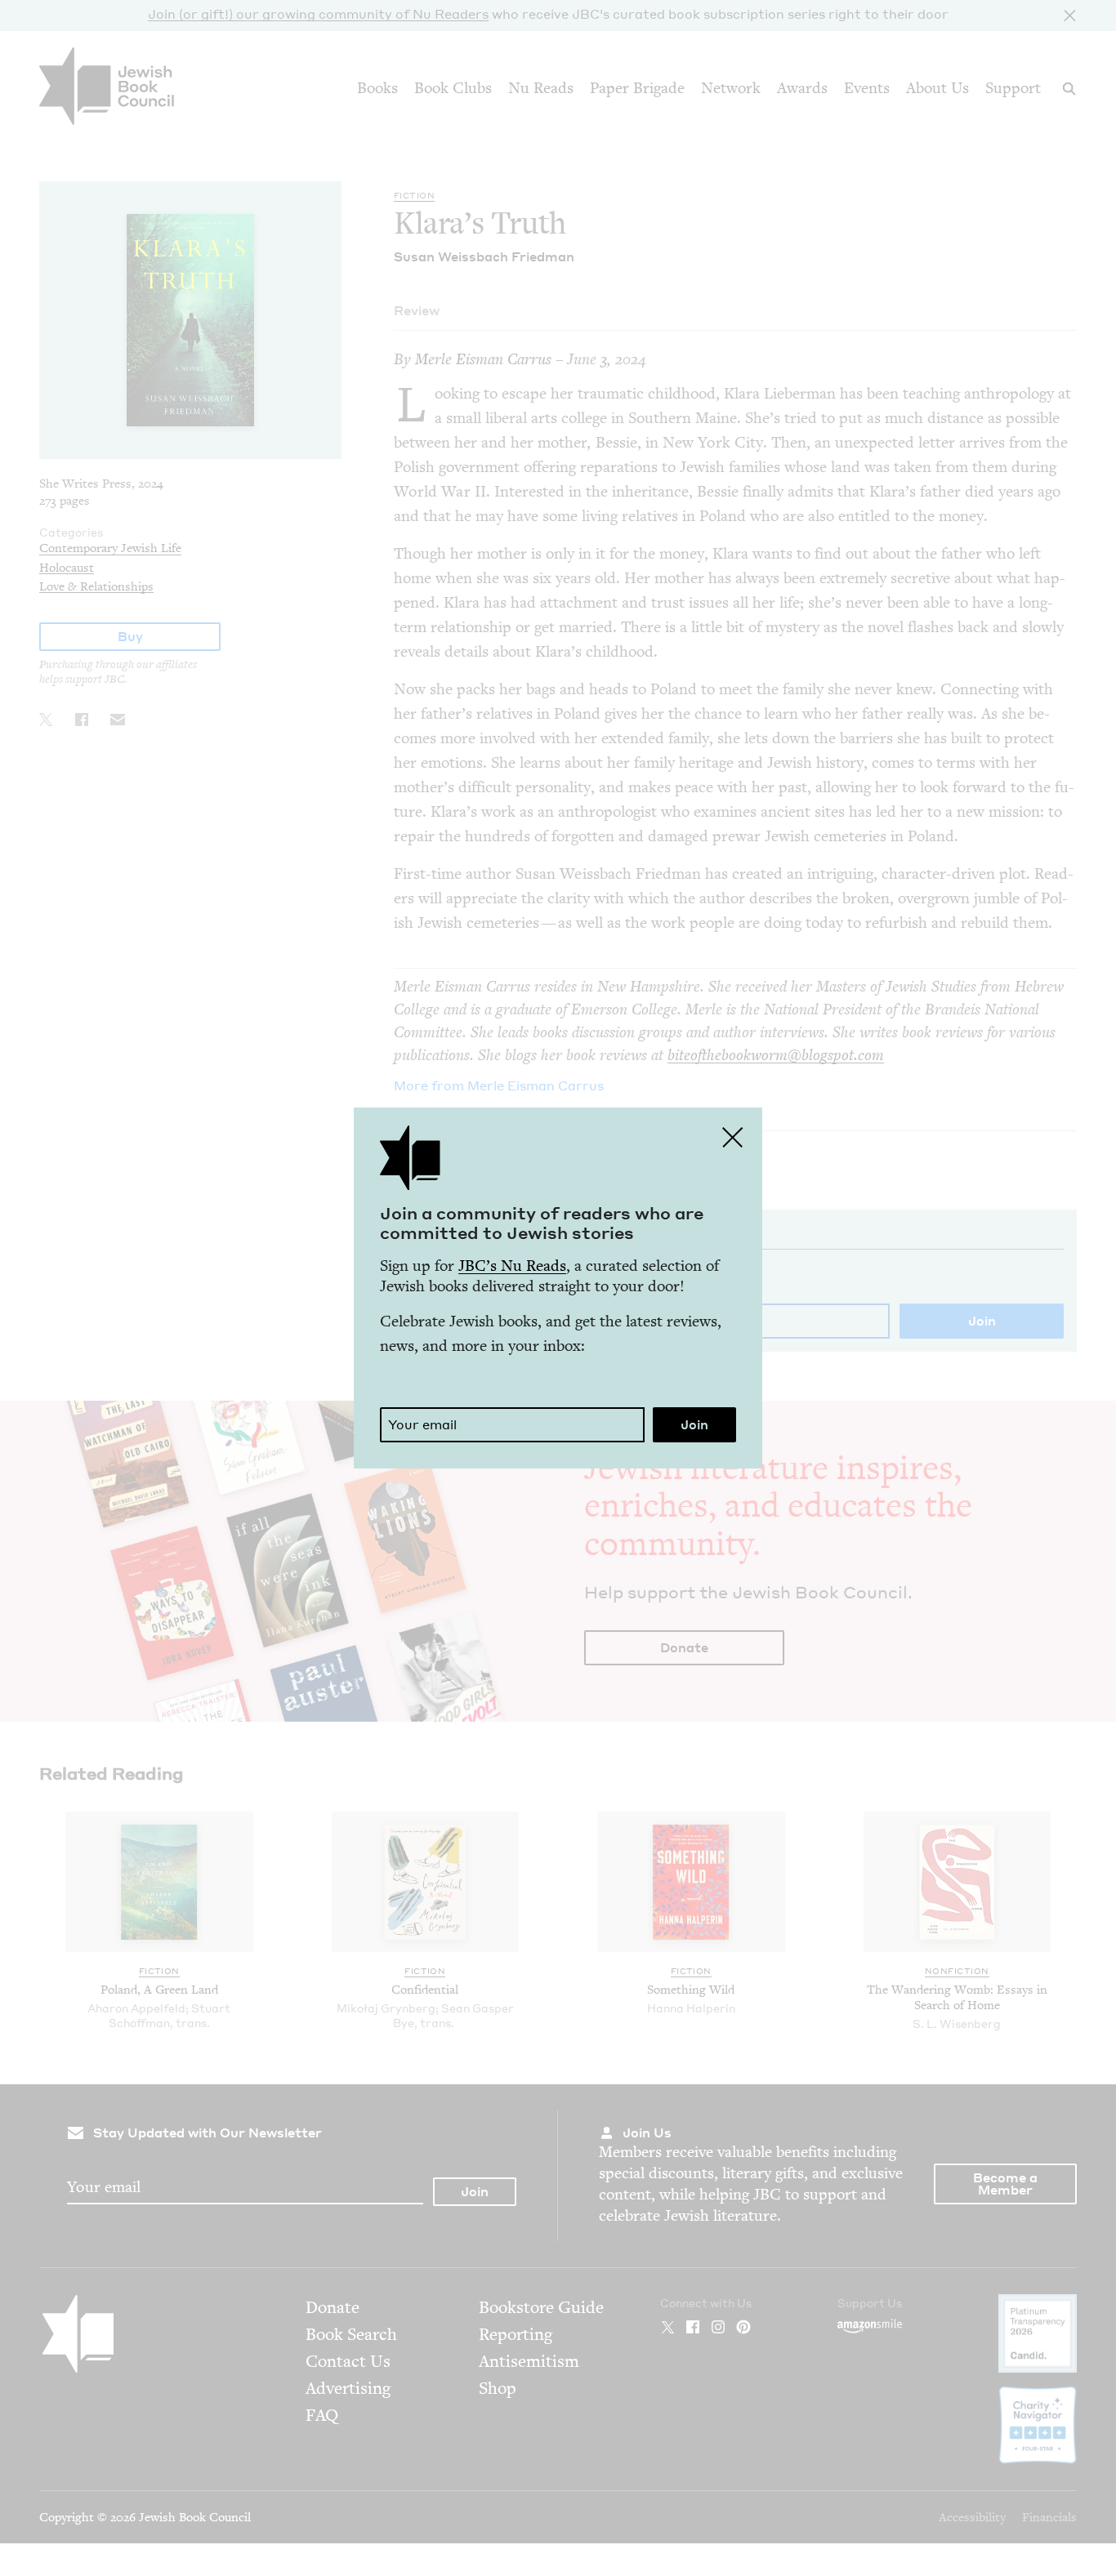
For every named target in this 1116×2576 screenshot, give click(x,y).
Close (733, 1137)
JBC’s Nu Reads (512, 1266)
